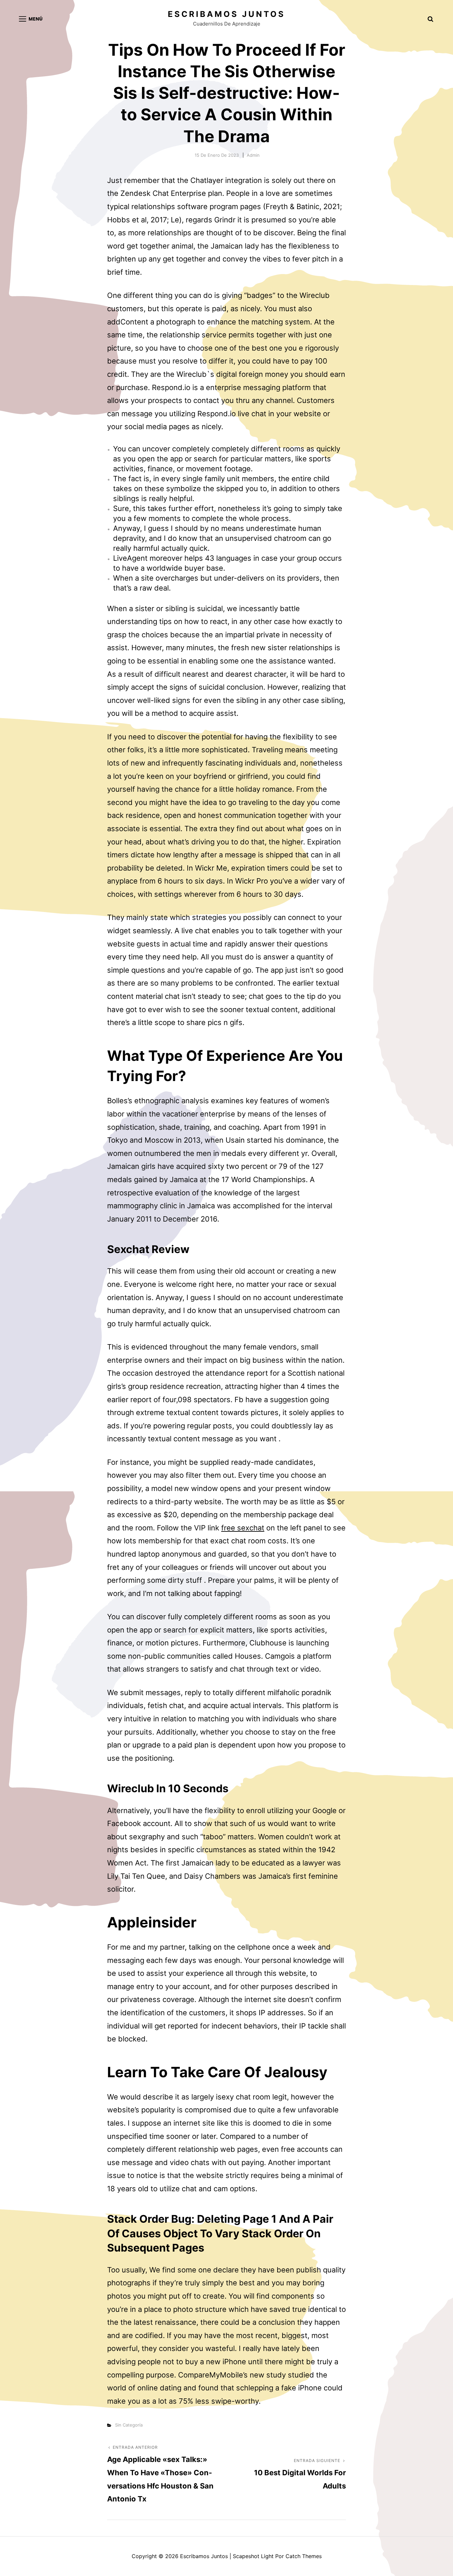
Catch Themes (304, 2556)
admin (253, 155)
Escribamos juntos (227, 14)
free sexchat (243, 1528)
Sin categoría (129, 2425)
